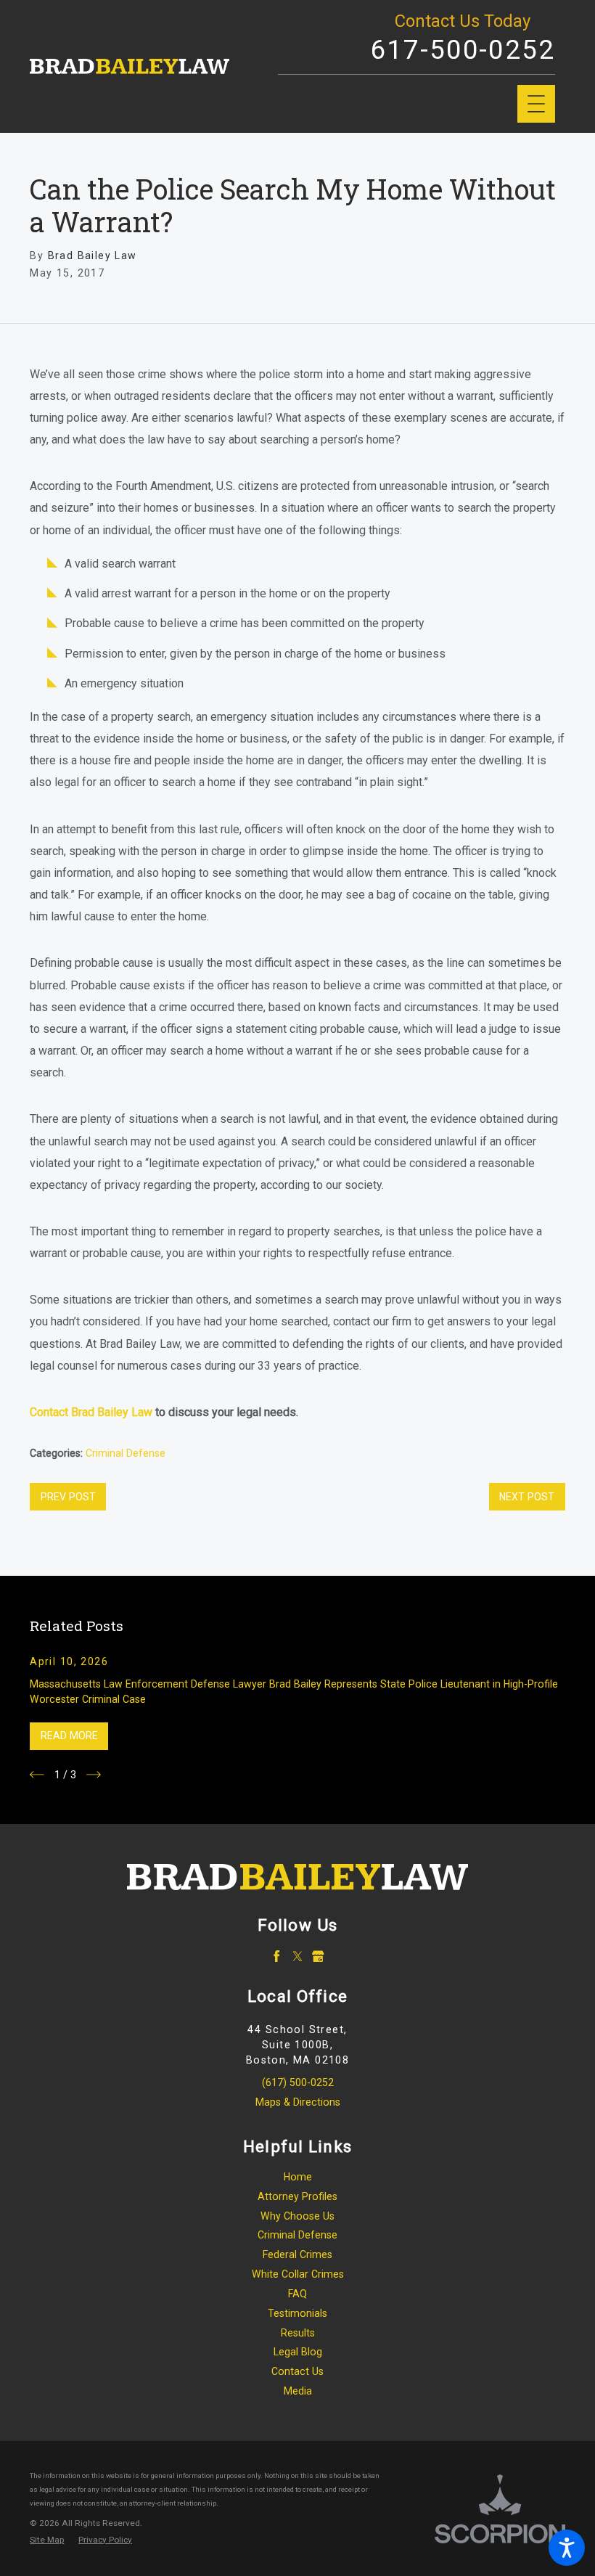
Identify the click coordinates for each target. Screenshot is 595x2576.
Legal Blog (298, 2352)
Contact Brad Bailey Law (91, 1412)
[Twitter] (298, 1956)
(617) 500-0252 (298, 2082)
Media (298, 2391)
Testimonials (297, 2313)
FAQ (297, 2294)
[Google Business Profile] (318, 1956)
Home (298, 2177)
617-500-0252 (463, 50)
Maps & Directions (298, 2102)
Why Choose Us (297, 2216)
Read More (69, 1735)
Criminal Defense (126, 1453)
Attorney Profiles (297, 2196)
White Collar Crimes (298, 2274)
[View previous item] (37, 1775)
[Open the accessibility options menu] (567, 2548)
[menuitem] (297, 2177)
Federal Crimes (297, 2254)
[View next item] (94, 1775)
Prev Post (68, 1497)
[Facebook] (277, 1956)
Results (298, 2333)
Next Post (527, 1497)
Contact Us (297, 2371)
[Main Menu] (536, 104)
